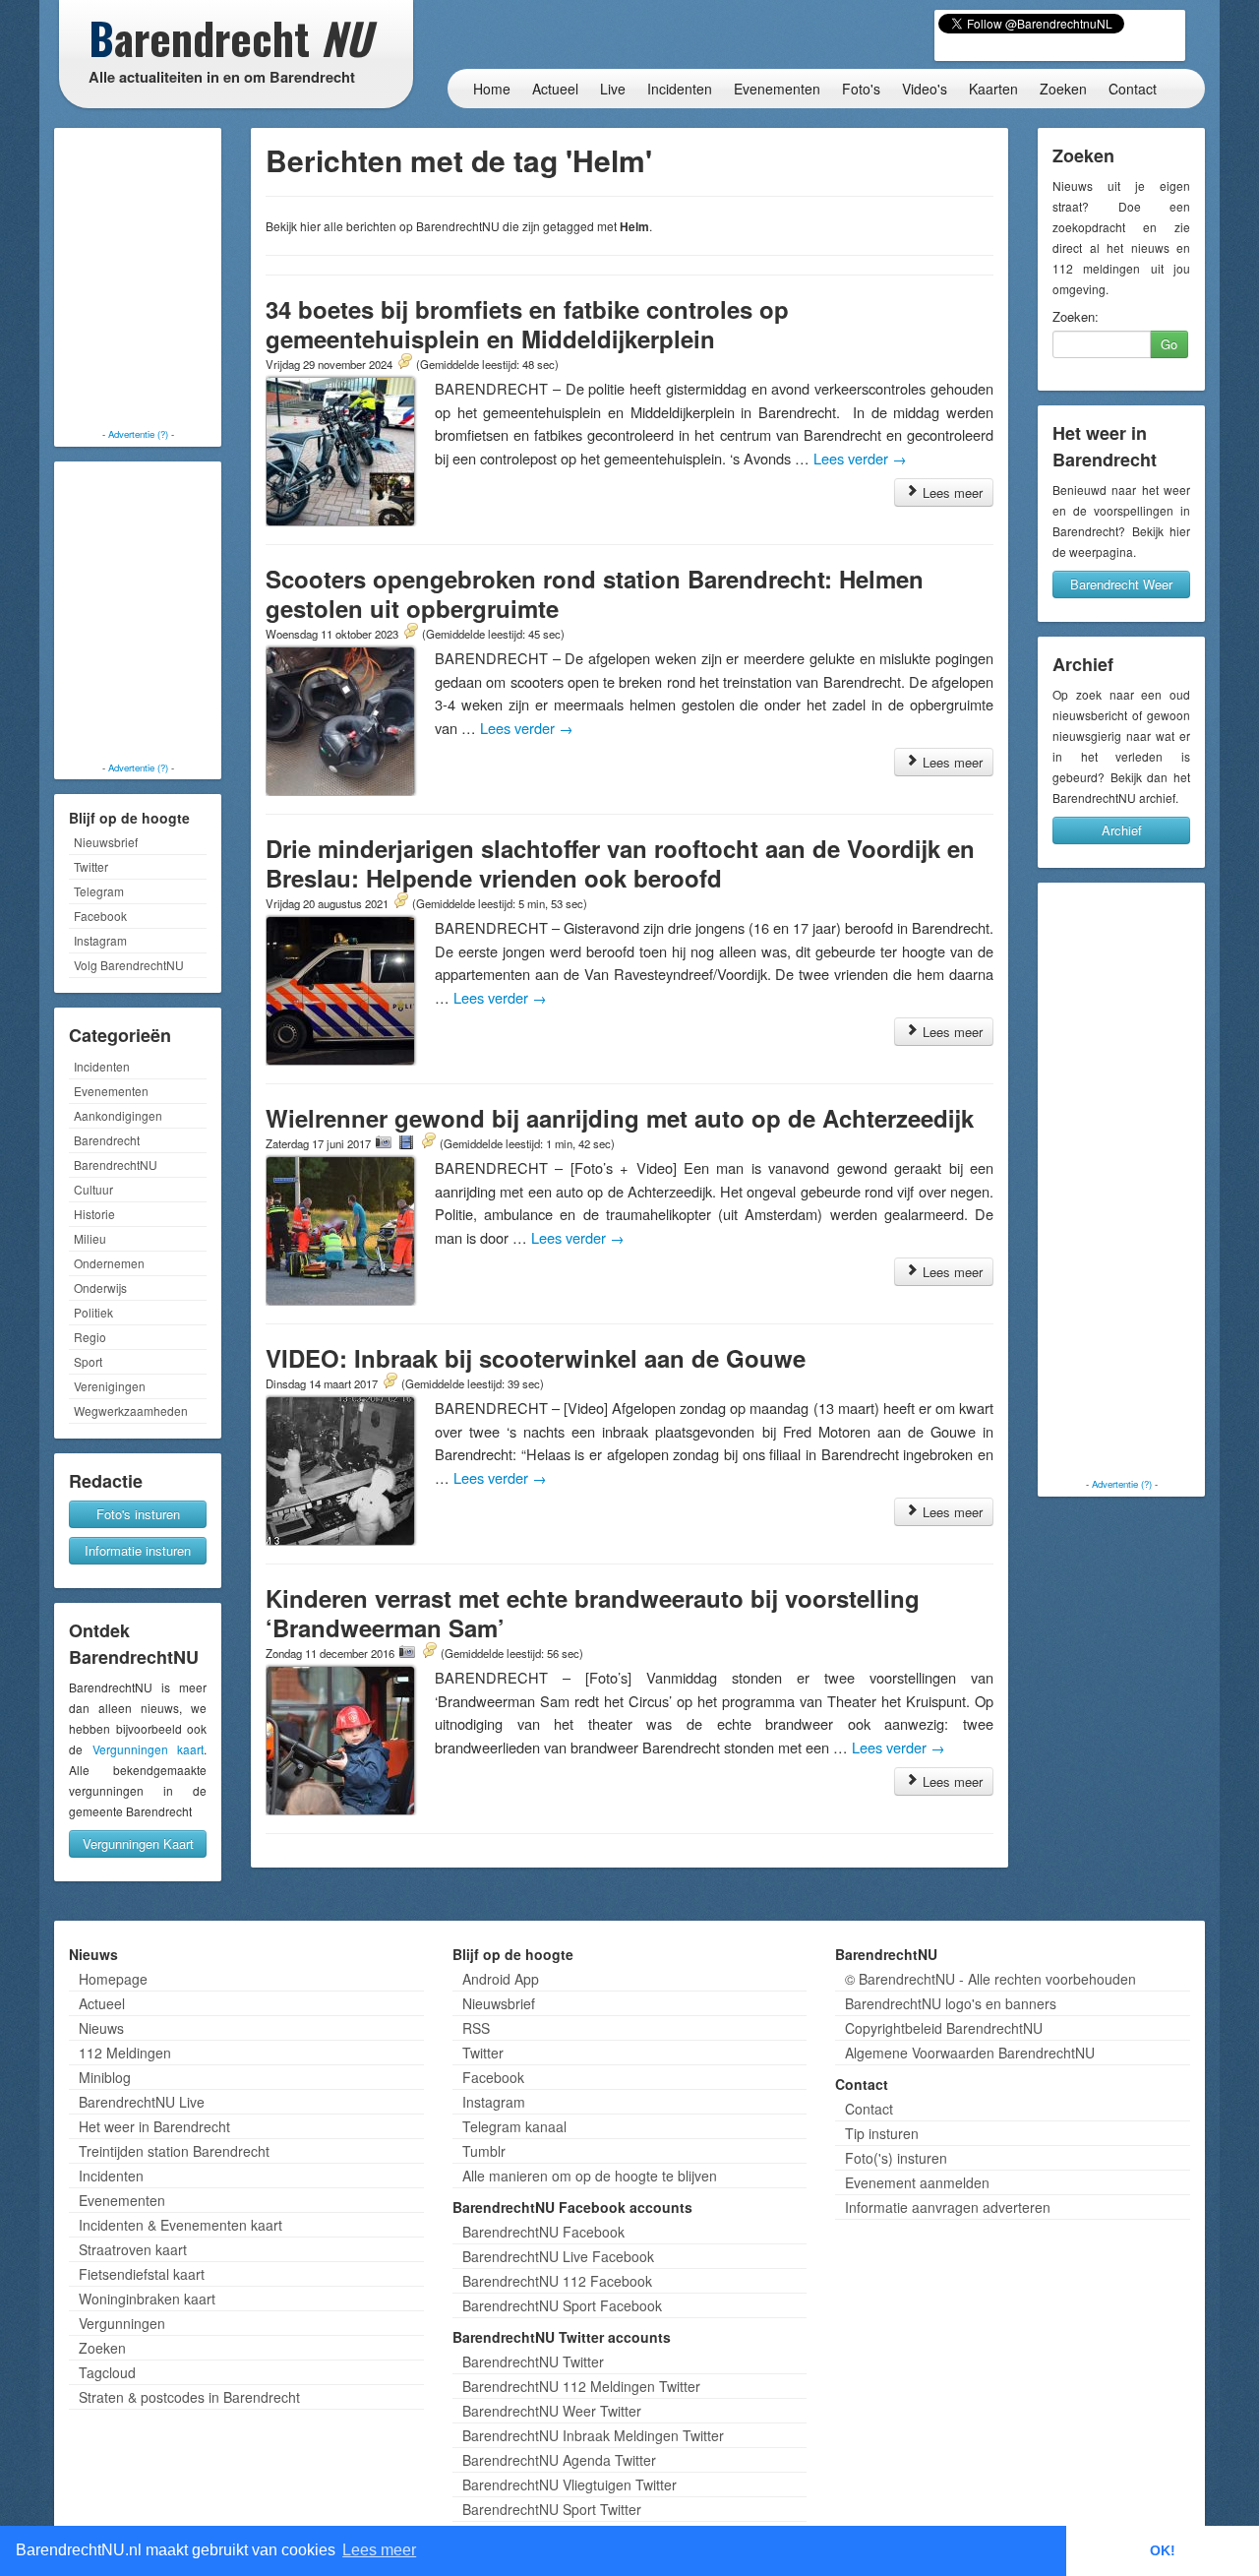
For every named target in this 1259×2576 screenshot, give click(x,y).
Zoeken (1063, 89)
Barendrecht (107, 1140)
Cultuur (93, 1189)
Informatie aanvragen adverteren (948, 2207)
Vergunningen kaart (149, 1749)
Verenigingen (110, 1386)
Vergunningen (122, 2323)
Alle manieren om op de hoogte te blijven (590, 2176)
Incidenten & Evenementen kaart (180, 2225)
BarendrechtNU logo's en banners (951, 2003)
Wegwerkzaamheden (131, 1411)
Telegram (99, 891)
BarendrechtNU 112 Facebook (557, 2281)
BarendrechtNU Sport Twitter (552, 2509)
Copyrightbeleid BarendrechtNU (944, 2028)
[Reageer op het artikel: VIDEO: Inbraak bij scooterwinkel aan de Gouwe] (390, 1382)
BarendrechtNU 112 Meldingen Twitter (581, 2386)
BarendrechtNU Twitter (533, 2361)
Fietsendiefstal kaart (142, 2274)
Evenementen (777, 89)
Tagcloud (107, 2372)
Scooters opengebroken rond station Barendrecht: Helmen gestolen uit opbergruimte (595, 593)
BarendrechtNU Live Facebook (558, 2256)
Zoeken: (1076, 317)
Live (613, 89)
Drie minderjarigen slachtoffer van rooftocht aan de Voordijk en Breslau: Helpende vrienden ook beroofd (620, 863)
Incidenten (680, 89)
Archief (1122, 830)
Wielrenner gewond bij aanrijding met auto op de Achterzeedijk (620, 1118)
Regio (90, 1337)
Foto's (861, 89)
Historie (94, 1214)
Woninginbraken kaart (147, 2299)
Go (1169, 344)
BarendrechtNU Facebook (543, 2232)
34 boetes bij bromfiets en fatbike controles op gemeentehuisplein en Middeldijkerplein (527, 324)
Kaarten (993, 89)
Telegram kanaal (514, 2126)
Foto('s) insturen (896, 2158)
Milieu (90, 1238)
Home (492, 89)
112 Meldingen (125, 2053)
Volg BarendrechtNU (129, 965)
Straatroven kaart (133, 2249)
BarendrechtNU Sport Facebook (562, 2305)
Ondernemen (109, 1263)
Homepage (113, 1979)
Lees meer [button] (379, 2550)
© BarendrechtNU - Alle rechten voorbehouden (990, 1979)
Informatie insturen (138, 1550)
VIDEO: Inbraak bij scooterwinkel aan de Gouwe (536, 1358)
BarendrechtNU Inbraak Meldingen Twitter (593, 2435)
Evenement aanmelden (917, 2182)
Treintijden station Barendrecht (174, 2151)
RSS (476, 2028)
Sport (88, 1361)
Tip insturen (882, 2133)
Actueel (555, 89)
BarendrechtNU (116, 1165)
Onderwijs (100, 1288)
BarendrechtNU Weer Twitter (552, 2411)
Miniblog (105, 2077)
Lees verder (860, 458)
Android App (501, 1979)
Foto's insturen (138, 1514)
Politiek (93, 1312)
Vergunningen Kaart (138, 1843)
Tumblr (484, 2151)
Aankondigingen (118, 1115)
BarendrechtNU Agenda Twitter (559, 2460)
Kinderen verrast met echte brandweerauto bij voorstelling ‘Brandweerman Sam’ (593, 1613)
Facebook (100, 916)
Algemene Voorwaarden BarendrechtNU (970, 2053)
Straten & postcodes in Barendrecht (189, 2397)
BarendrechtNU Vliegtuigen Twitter (570, 2484)
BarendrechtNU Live (142, 2102)
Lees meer (951, 492)
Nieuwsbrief (106, 842)
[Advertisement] (138, 280)
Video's (925, 89)
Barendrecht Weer (1121, 584)
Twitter (91, 866)
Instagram (100, 940)
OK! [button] (1163, 2550)
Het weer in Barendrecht (154, 2126)
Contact (1133, 89)
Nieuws (101, 2028)
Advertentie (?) (138, 434)
